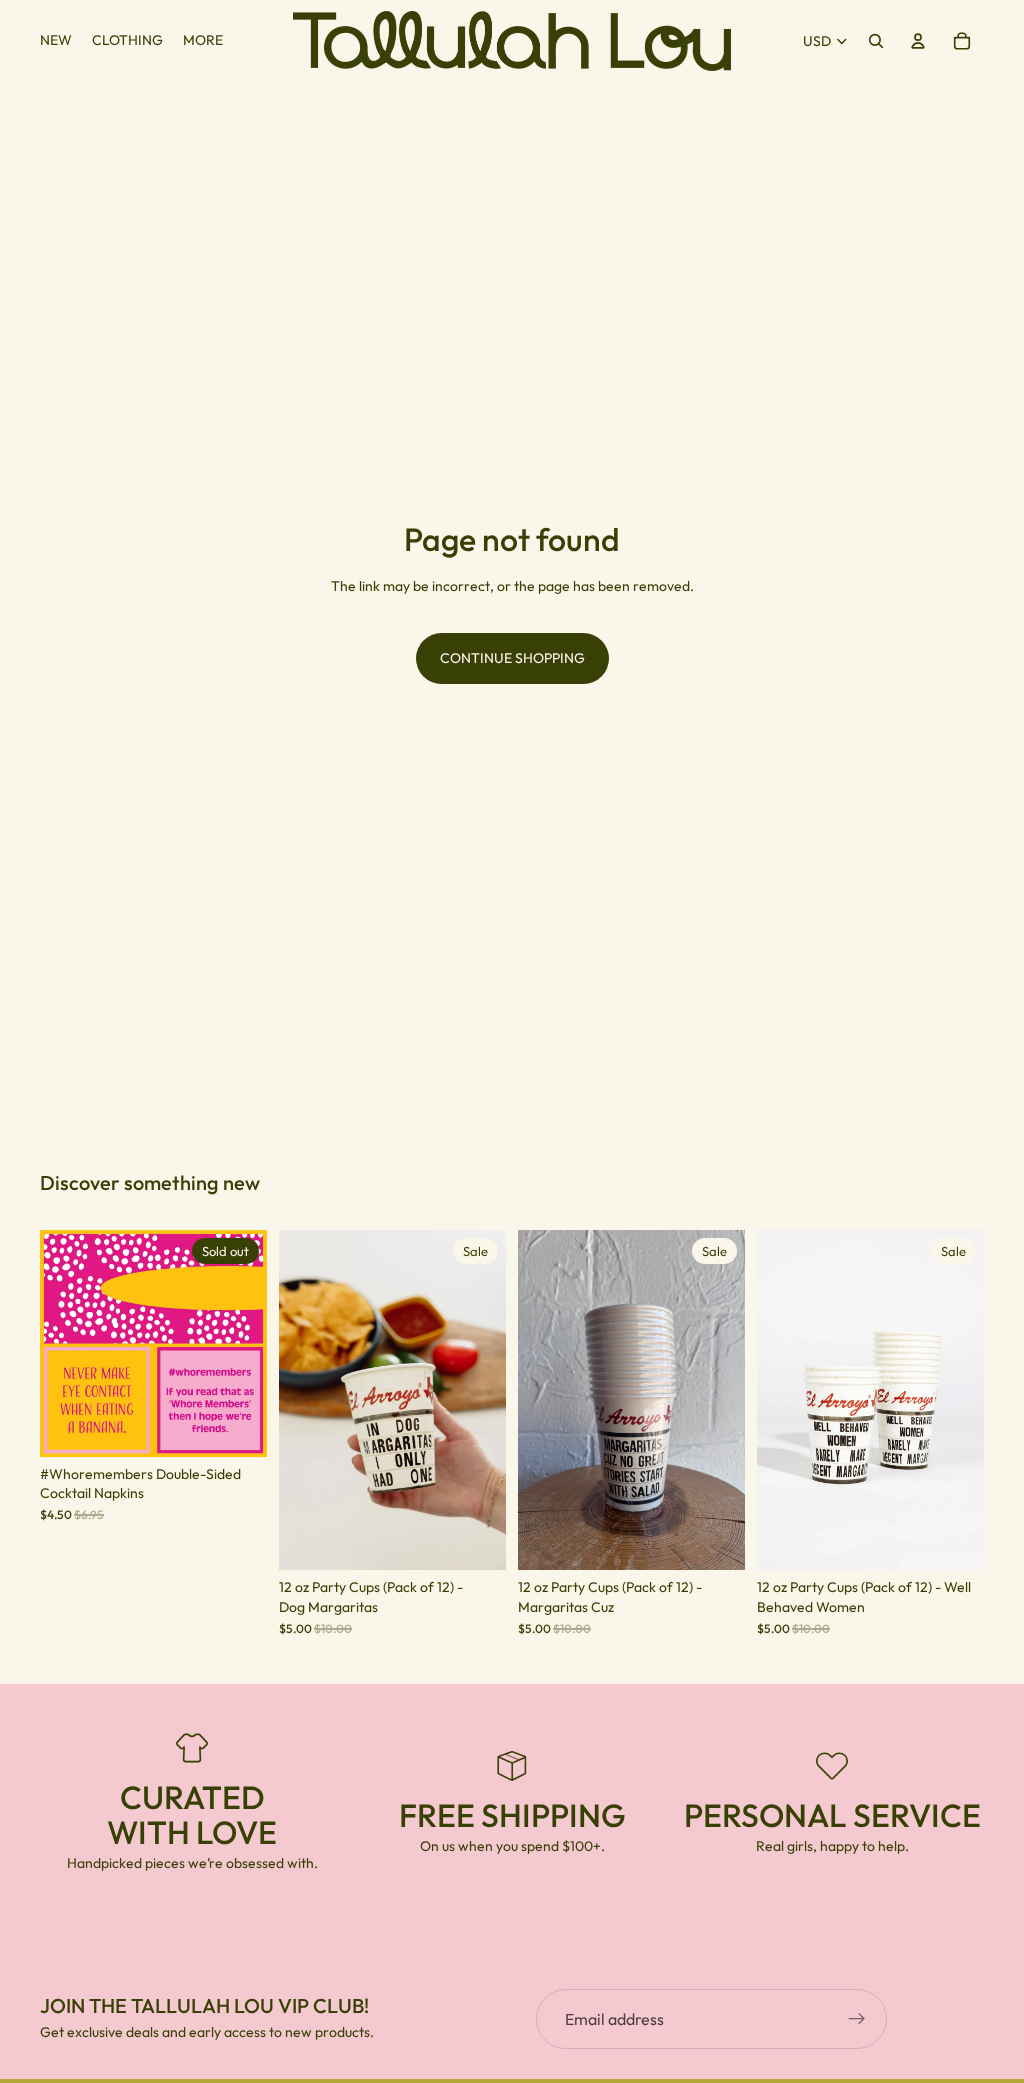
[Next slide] (245, 1343)
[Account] (918, 41)
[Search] (876, 41)
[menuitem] (203, 41)
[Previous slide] (62, 1343)
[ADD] (475, 1540)
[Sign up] (857, 2019)
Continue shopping (512, 658)
